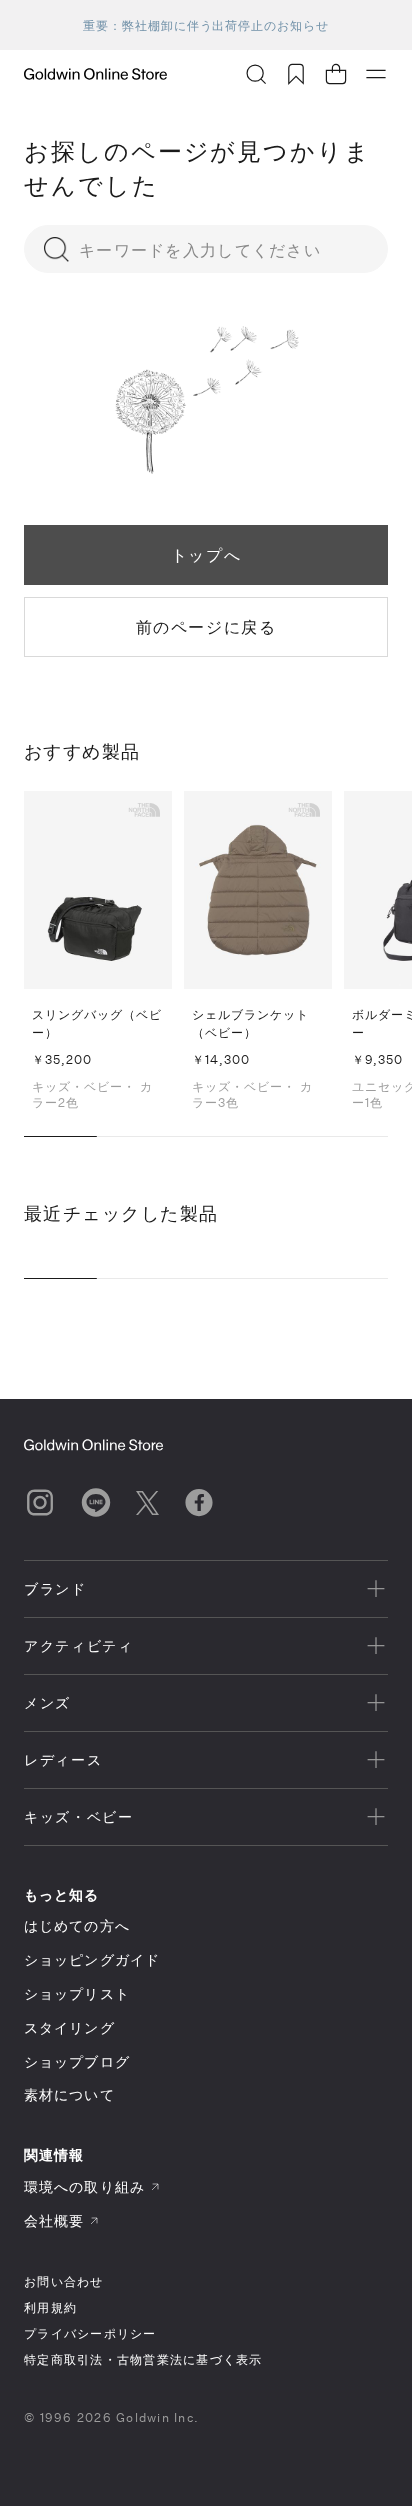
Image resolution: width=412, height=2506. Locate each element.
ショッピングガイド (92, 1959)
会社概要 (54, 2220)
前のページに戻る (206, 626)
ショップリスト (77, 1993)
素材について (69, 2094)
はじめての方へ (77, 1925)
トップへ (206, 554)
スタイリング (69, 2027)
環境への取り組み (84, 2186)
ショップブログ (77, 2061)
